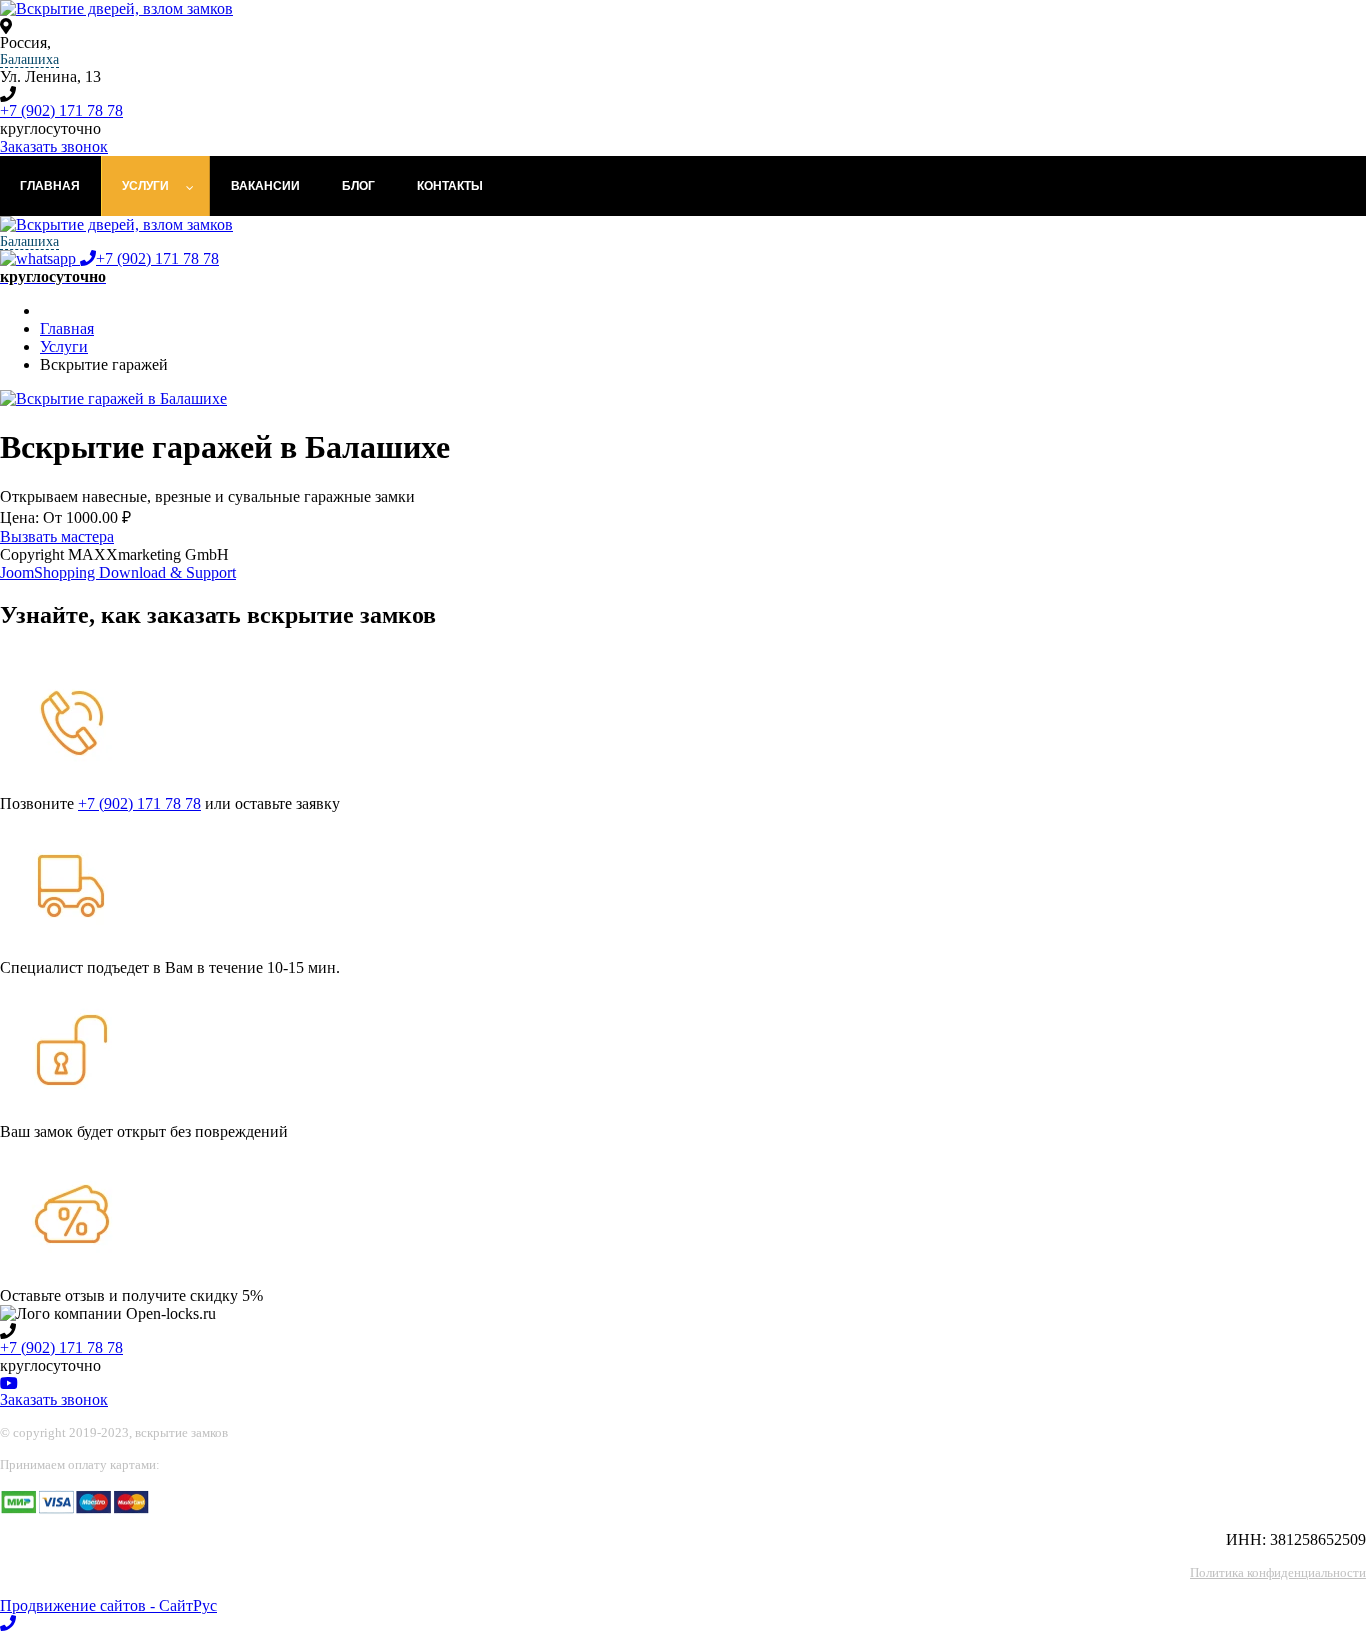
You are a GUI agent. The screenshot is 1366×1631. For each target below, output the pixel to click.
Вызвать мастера (57, 536)
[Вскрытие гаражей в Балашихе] (113, 398)
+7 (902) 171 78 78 (61, 110)
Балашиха (29, 59)
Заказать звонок (54, 146)
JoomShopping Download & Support (118, 572)
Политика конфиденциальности (1278, 1572)
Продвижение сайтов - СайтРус (108, 1605)
